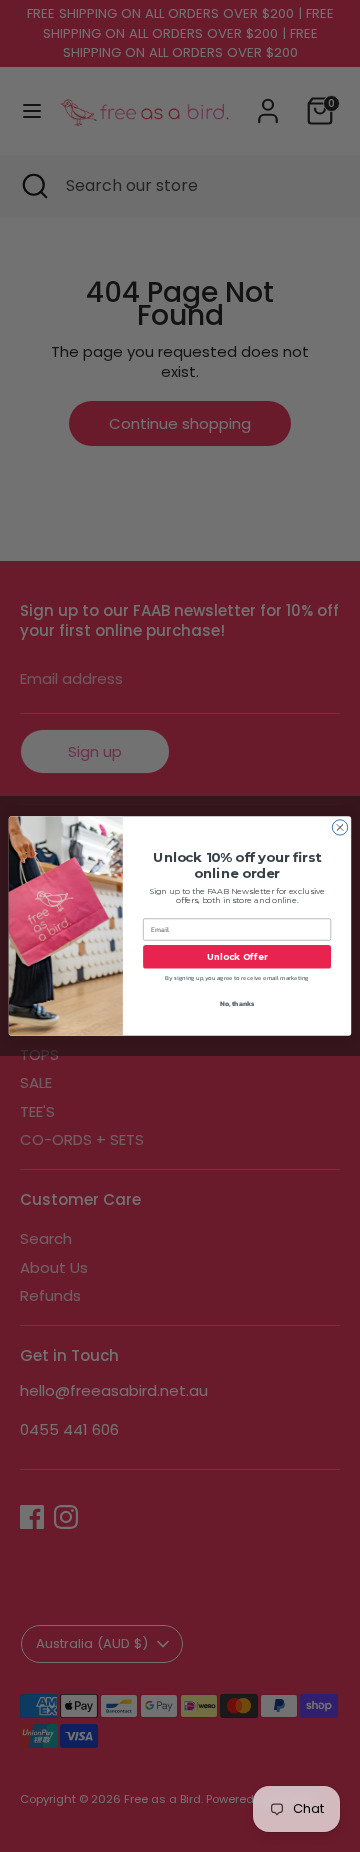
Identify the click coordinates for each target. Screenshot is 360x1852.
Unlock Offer (237, 956)
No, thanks (237, 1003)
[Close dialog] (339, 827)
